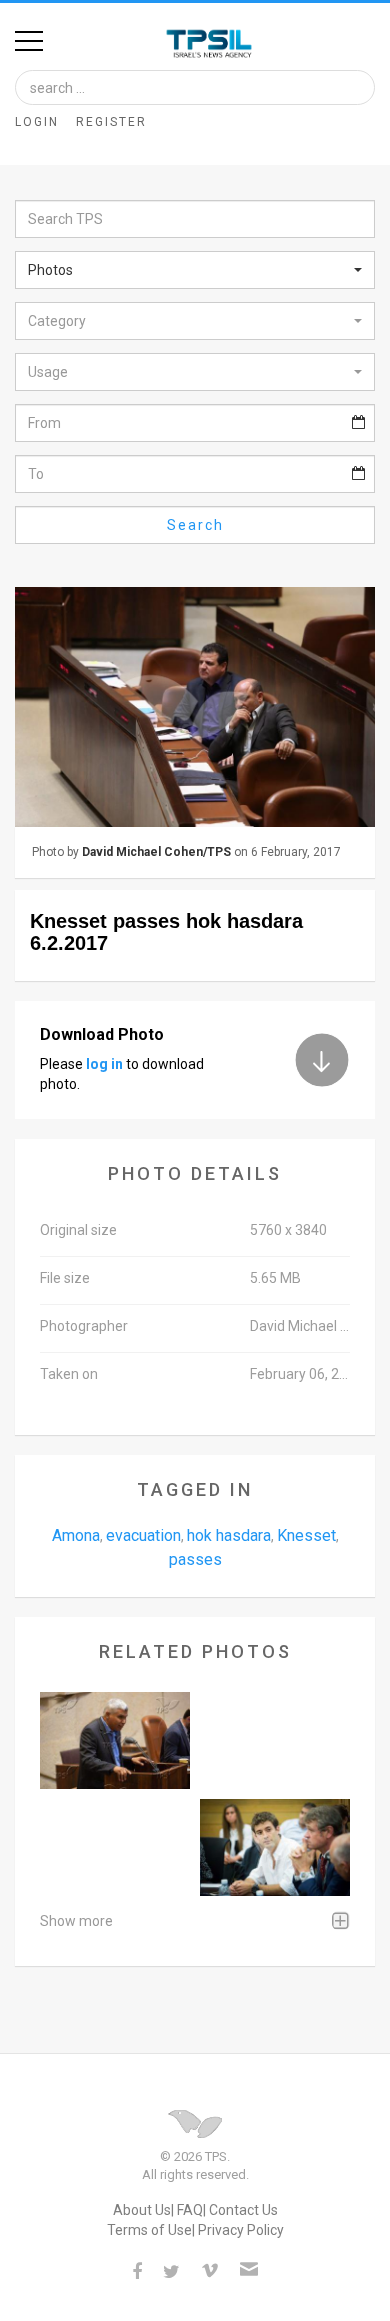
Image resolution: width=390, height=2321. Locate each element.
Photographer (84, 1326)
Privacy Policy (241, 2230)
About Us (142, 2210)
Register (111, 122)
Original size (78, 1230)
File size (65, 1278)
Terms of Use (149, 2230)
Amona (76, 1535)
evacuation (143, 1535)
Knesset (306, 1535)
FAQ (190, 2210)
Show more (76, 1921)
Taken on (69, 1374)
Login (37, 122)
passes (195, 1559)
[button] (195, 270)
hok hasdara (229, 1535)
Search (195, 525)
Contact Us (243, 2210)
